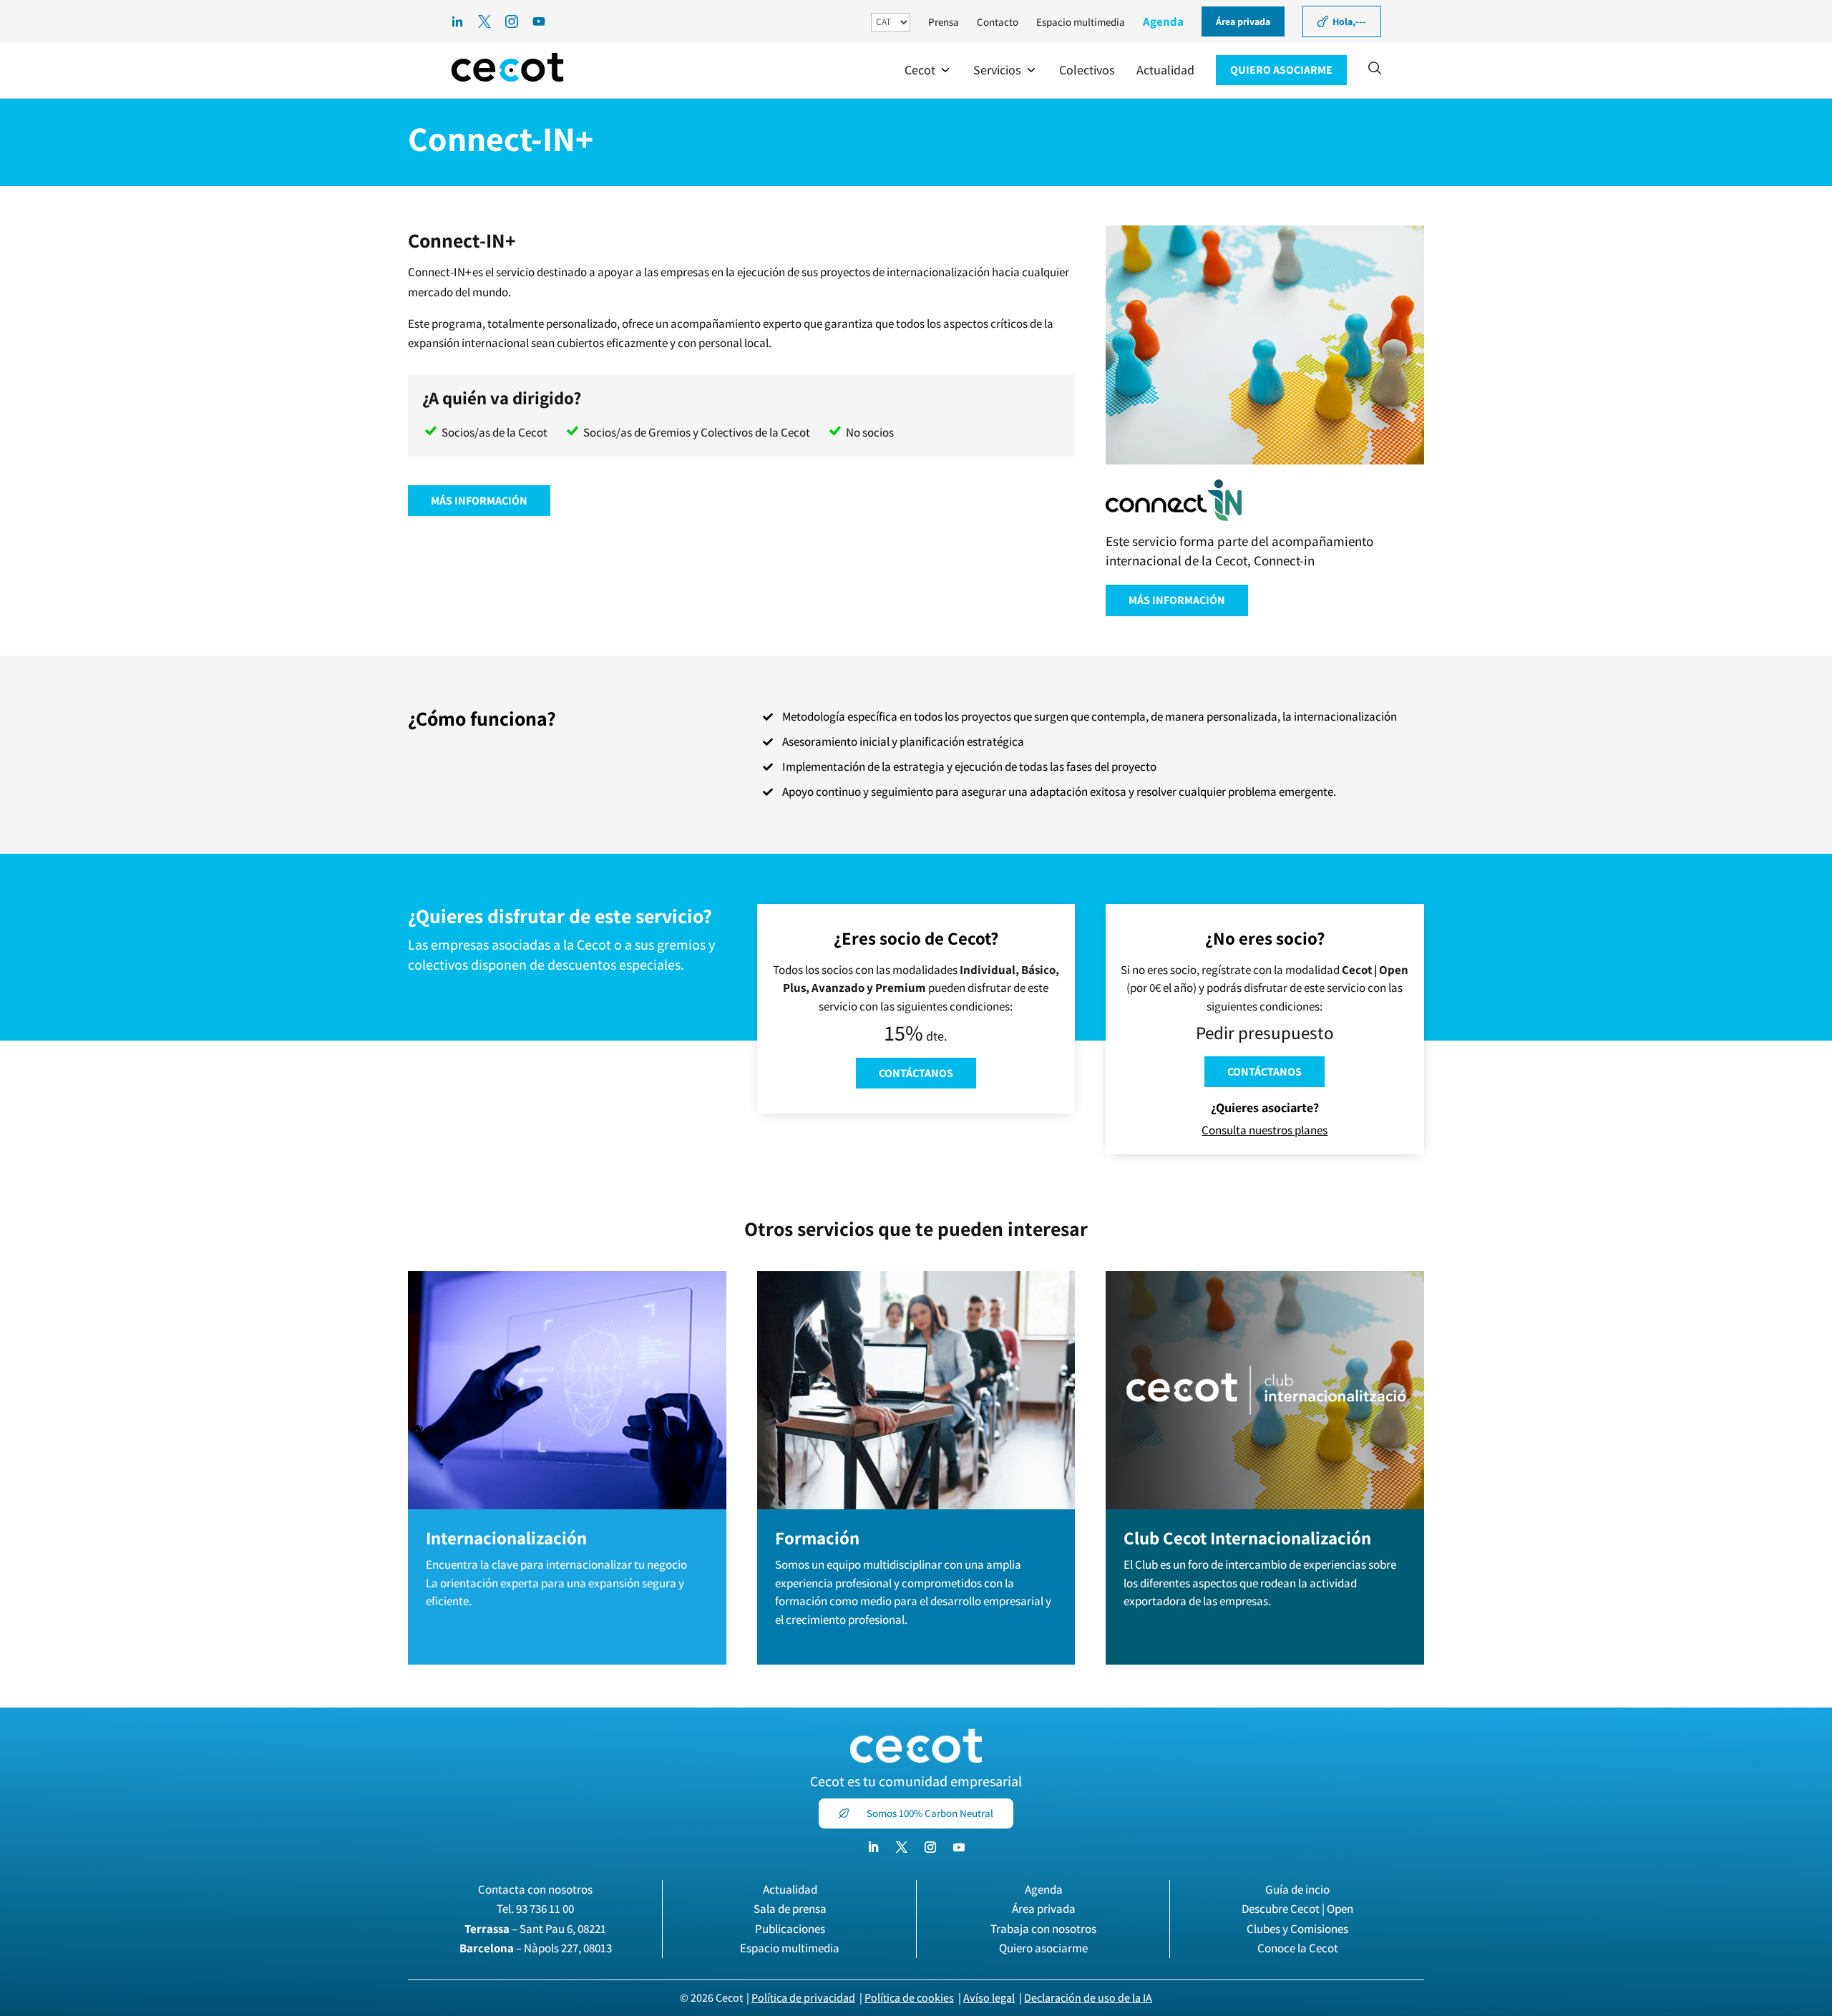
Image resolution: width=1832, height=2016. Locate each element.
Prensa (944, 22)
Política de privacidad (803, 1998)
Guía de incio (1297, 1889)
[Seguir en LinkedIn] (873, 1847)
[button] (928, 70)
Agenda (1163, 21)
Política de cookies (909, 1998)
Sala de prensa (790, 1909)
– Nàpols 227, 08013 (536, 1948)
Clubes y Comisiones (1297, 1929)
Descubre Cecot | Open (1297, 1909)
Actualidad (790, 1889)
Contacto (998, 22)
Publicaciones (790, 1929)
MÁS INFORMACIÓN (479, 501)
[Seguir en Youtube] (959, 1847)
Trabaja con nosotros (1043, 1929)
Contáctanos (916, 1073)
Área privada (1044, 1909)
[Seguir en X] (902, 1847)
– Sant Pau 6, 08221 (535, 1929)
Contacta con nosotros (535, 1889)
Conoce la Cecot (1298, 1948)
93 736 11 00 (545, 1909)
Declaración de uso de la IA (1088, 1998)
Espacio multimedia (1081, 22)
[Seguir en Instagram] (930, 1847)
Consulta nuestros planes (1265, 1130)
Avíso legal (989, 1998)
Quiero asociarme (1043, 1948)
